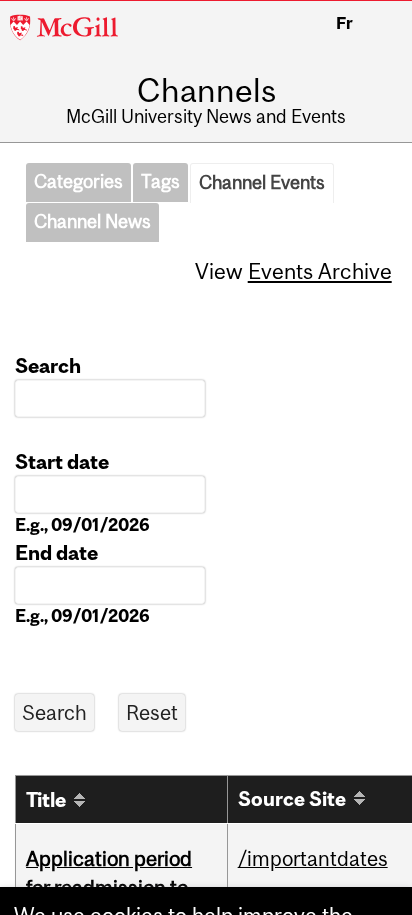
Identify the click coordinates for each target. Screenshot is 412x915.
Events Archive (320, 271)
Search (48, 365)
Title (46, 799)
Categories (78, 181)
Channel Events (262, 182)
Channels (206, 91)
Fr (344, 23)
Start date (62, 461)
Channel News (92, 221)
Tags (160, 181)
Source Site (292, 798)
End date (56, 552)
